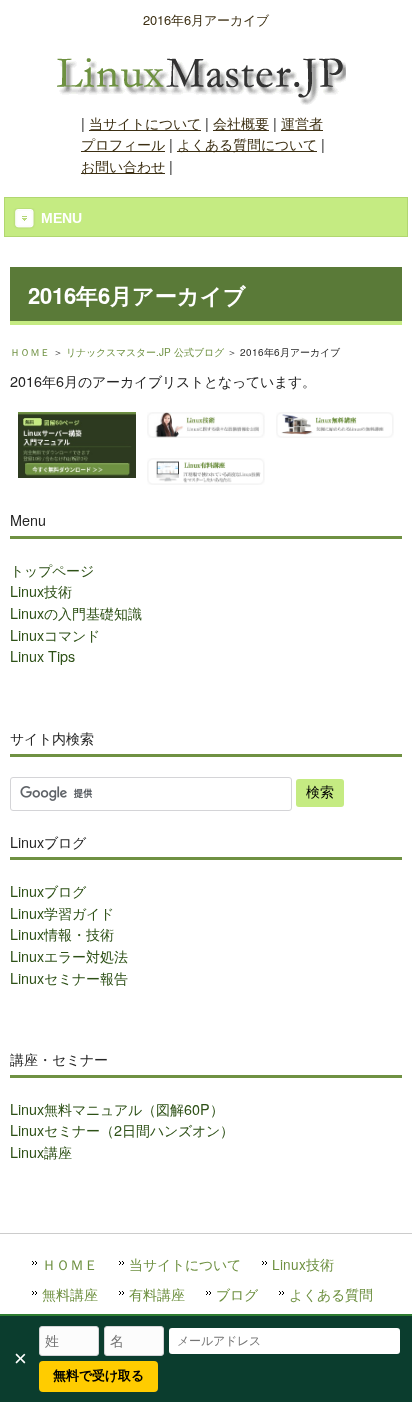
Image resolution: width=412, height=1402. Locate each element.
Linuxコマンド (55, 634)
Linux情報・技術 (62, 933)
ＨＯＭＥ (30, 352)
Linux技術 (41, 590)
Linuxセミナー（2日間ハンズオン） (122, 1129)
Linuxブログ (48, 890)
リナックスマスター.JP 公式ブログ (145, 352)
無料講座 (70, 1294)
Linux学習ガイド (62, 912)
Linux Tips (42, 655)
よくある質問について (247, 143)
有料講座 (157, 1294)
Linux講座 (41, 1151)
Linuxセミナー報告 (69, 977)
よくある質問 (331, 1294)
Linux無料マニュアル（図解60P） (117, 1108)
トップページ (52, 569)
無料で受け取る (98, 1375)
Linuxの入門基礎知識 (76, 612)
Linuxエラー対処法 (69, 955)
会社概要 (241, 122)
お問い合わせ (123, 165)
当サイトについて (145, 122)
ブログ (237, 1294)
